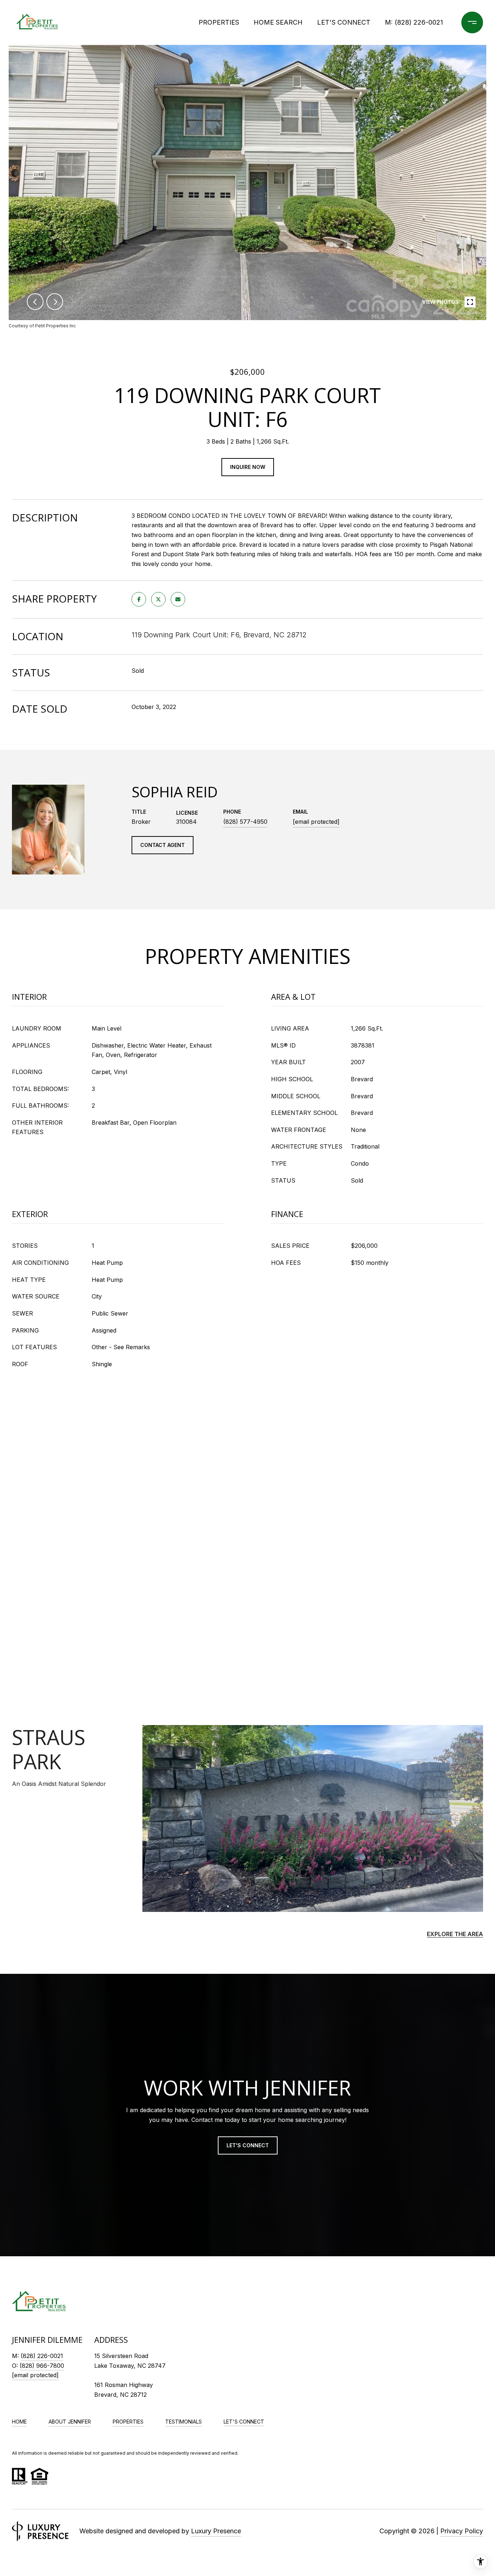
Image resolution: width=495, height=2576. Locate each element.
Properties (219, 22)
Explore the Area (455, 1934)
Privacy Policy (462, 2531)
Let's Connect (244, 2422)
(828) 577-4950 (245, 822)
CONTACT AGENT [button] (163, 845)
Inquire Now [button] (248, 467)
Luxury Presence (216, 2531)
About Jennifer (70, 2422)
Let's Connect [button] (248, 2145)
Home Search (278, 22)
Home (19, 2422)
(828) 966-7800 (42, 2366)
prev (35, 302)
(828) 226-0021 (419, 22)
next (55, 302)
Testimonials (184, 2422)
